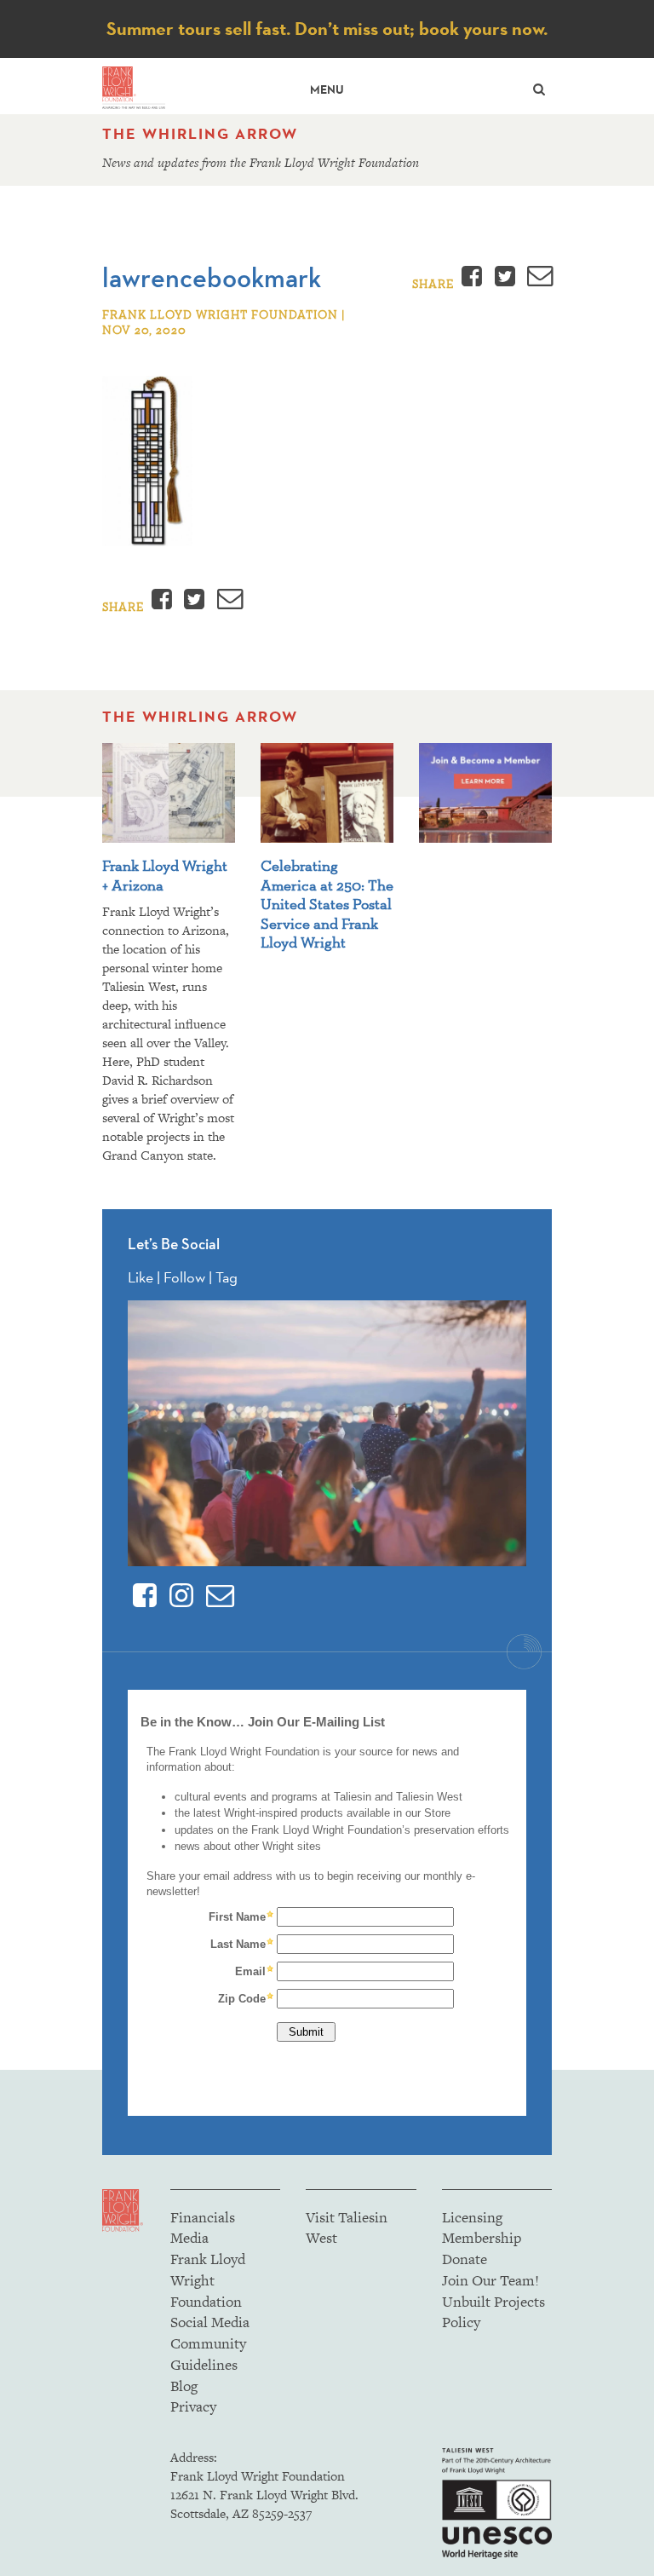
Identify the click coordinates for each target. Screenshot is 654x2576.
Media (189, 2238)
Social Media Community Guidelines (210, 2343)
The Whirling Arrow (200, 134)
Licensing (472, 2217)
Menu (327, 90)
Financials (203, 2217)
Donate (465, 2259)
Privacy (193, 2406)
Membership (482, 2238)
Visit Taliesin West (347, 2228)
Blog (184, 2386)
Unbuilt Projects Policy (493, 2312)
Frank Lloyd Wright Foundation (208, 2280)
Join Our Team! (490, 2280)
